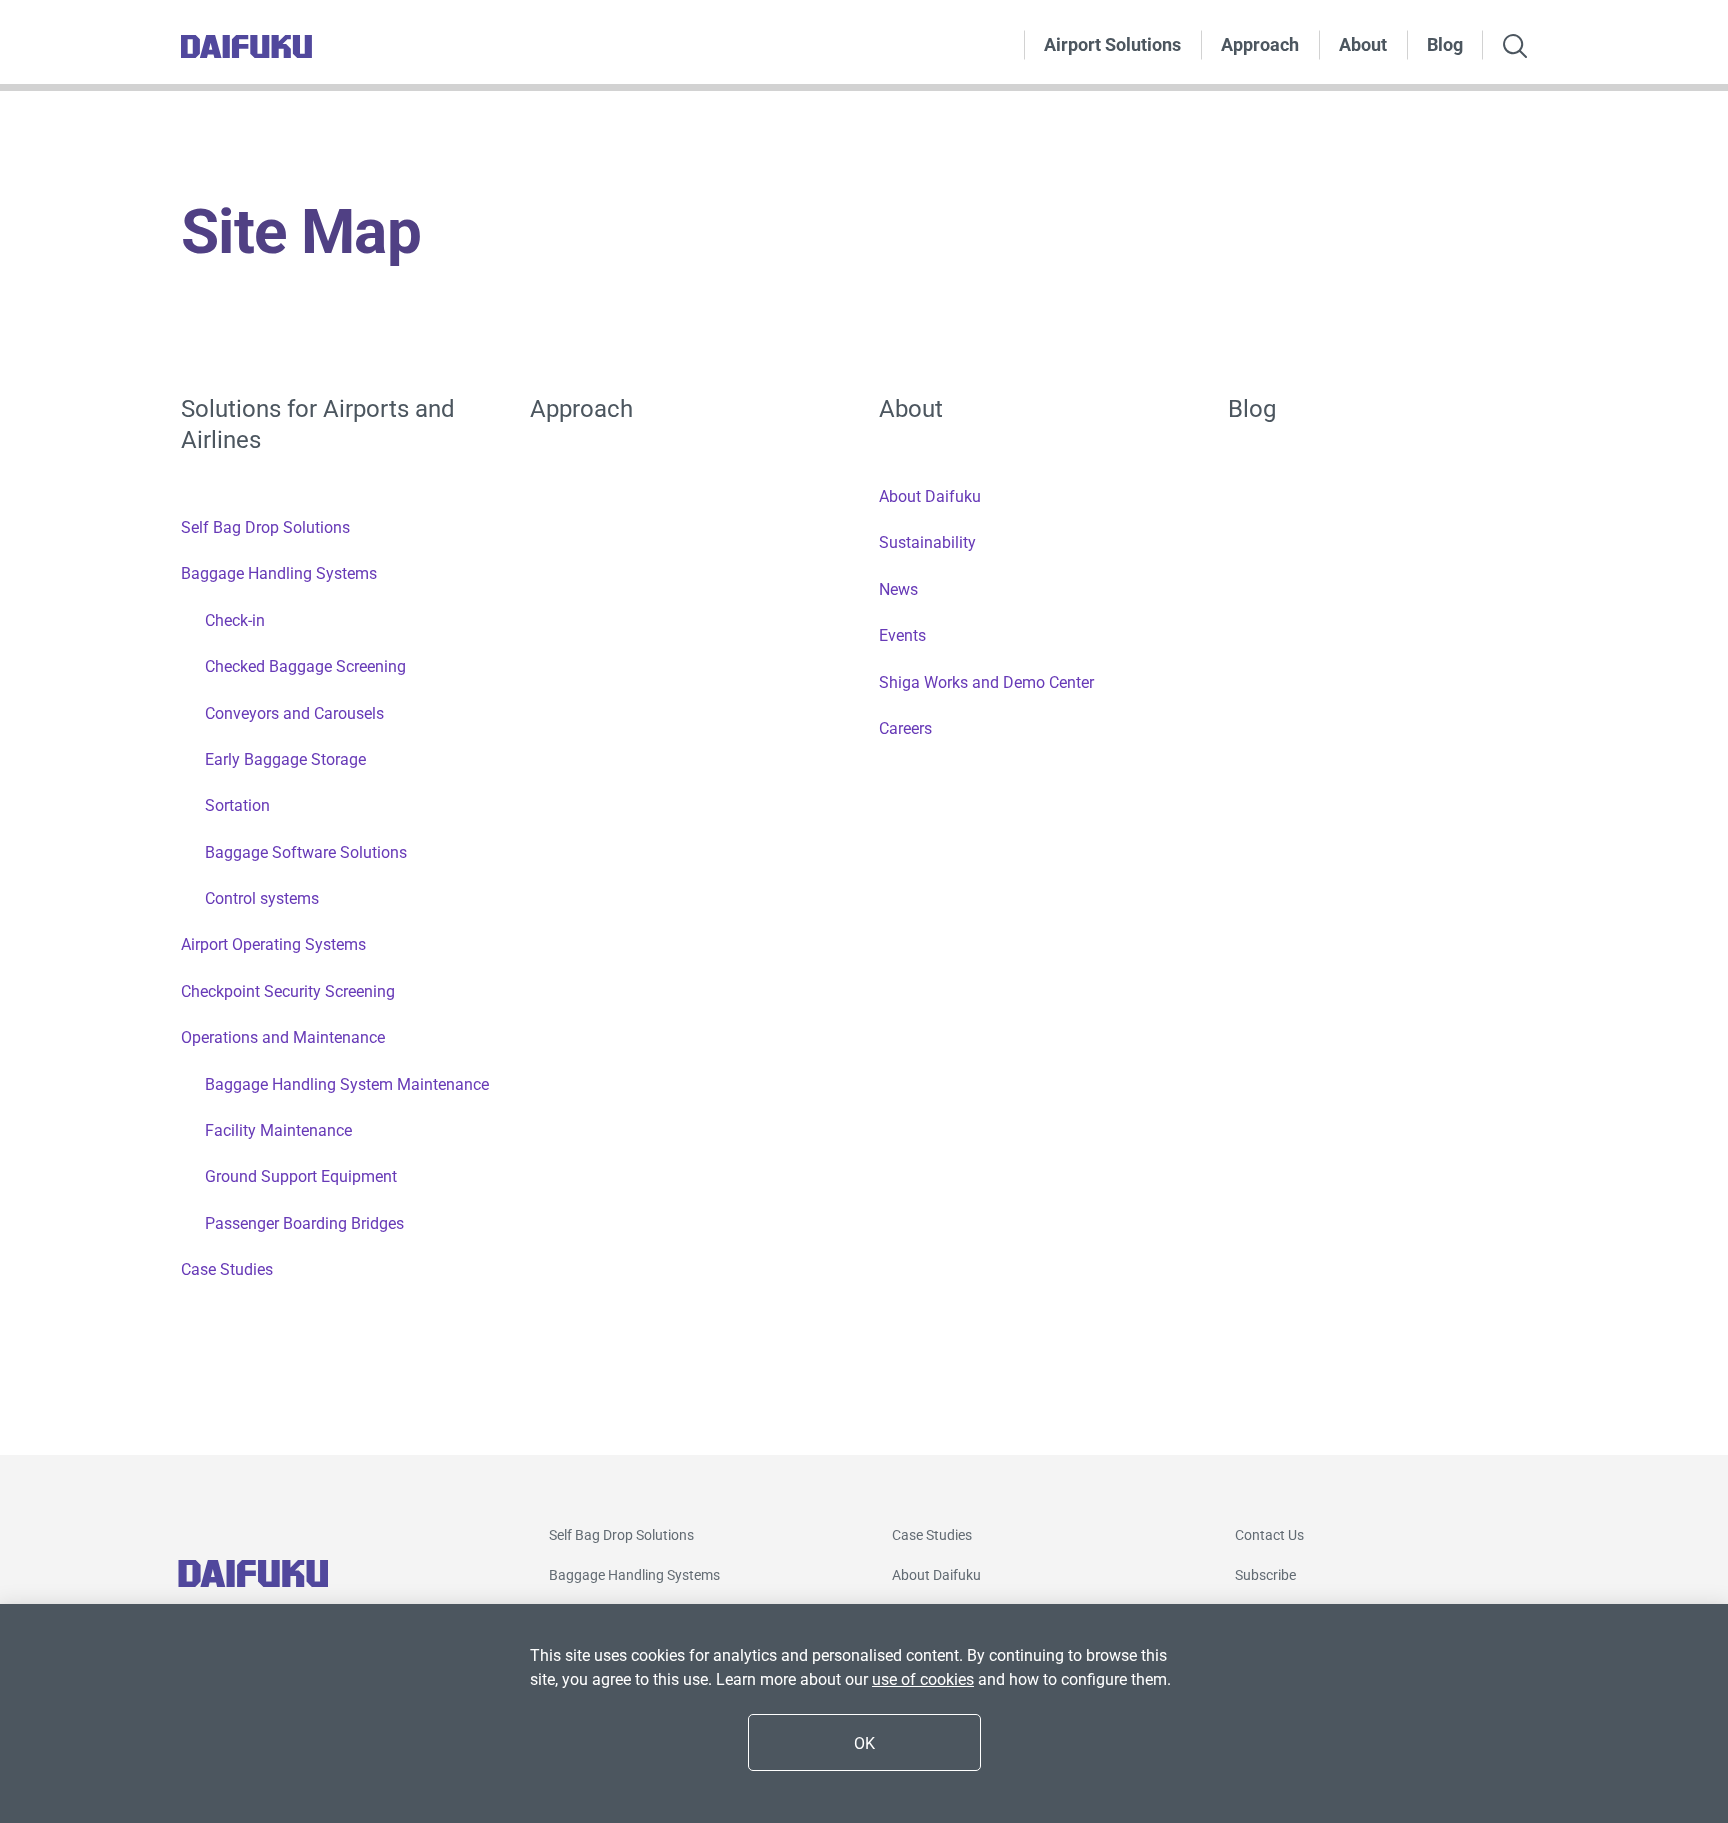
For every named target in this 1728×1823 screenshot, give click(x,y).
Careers (905, 728)
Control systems (262, 898)
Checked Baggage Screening (305, 666)
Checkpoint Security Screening (288, 991)
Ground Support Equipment (301, 1176)
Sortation (237, 805)
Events (902, 635)
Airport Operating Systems (273, 944)
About (1363, 44)
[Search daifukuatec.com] (1515, 47)
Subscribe (1265, 1575)
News (898, 589)
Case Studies (227, 1269)
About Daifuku (930, 496)
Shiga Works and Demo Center (986, 682)
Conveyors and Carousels (294, 713)
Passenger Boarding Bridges (304, 1223)
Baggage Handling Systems (279, 573)
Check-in (235, 620)
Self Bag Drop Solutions (265, 527)
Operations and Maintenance (283, 1037)
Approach (1260, 44)
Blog (1445, 44)
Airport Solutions (1112, 44)
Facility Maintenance (278, 1130)
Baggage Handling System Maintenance (347, 1084)
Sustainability (927, 542)
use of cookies (923, 1679)
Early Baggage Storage (285, 759)
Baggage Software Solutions (306, 852)
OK (864, 1743)
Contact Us (1269, 1535)
